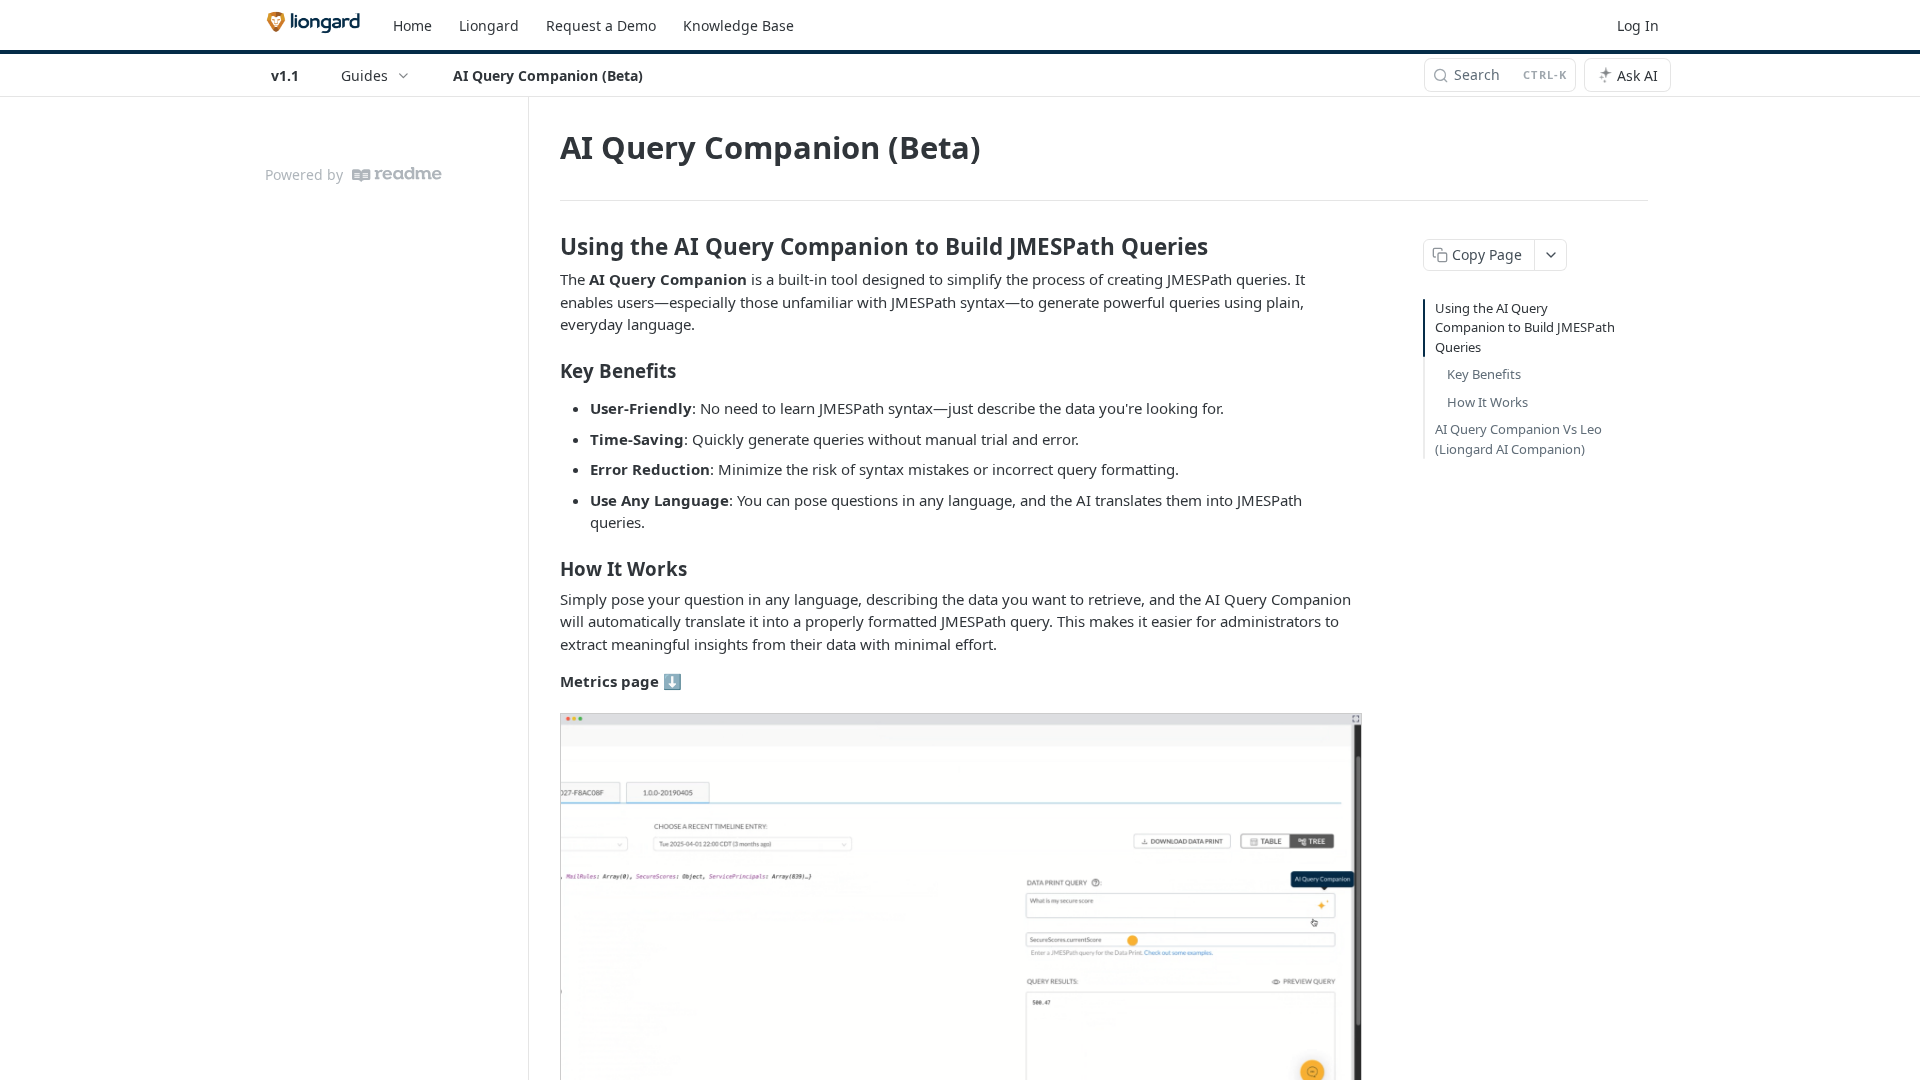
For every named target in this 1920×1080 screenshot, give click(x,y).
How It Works (1487, 402)
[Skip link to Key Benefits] (546, 371)
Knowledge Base (738, 25)
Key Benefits (1484, 374)
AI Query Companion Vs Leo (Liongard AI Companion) (1518, 439)
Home (412, 25)
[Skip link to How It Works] (546, 568)
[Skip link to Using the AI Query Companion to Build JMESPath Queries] (546, 247)
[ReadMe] (397, 174)
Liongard (489, 25)
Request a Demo (601, 25)
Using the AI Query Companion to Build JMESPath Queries (1525, 327)
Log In (1638, 25)
